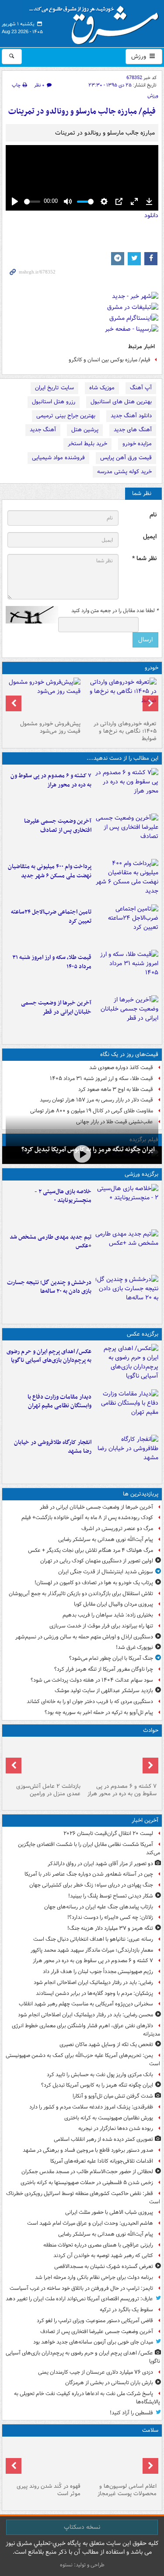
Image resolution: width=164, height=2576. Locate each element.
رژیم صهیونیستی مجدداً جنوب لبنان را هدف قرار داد (98, 1972)
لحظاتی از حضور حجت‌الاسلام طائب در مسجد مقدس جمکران (87, 2172)
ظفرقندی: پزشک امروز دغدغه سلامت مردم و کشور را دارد (91, 2107)
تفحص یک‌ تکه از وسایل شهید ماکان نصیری (106, 2045)
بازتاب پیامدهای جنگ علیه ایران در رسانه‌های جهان (99, 1907)
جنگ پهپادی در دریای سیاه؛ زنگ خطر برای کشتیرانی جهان (91, 1885)
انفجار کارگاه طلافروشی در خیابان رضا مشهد (53, 1447)
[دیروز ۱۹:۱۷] (127, 834)
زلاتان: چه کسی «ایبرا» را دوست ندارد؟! (110, 1917)
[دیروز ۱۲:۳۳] (127, 1016)
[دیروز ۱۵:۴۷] (127, 1250)
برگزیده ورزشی (141, 1174)
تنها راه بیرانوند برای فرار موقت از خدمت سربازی (101, 1626)
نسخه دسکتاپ (82, 2527)
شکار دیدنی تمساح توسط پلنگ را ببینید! (111, 1896)
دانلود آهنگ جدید (131, 416)
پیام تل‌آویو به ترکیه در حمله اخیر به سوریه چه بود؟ (99, 1712)
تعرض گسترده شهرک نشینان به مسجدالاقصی (104, 2266)
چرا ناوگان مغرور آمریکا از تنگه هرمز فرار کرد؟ (104, 1669)
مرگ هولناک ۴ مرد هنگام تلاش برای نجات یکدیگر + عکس (91, 1550)
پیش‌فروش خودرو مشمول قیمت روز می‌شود (50, 727)
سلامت (150, 2430)
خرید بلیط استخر (87, 444)
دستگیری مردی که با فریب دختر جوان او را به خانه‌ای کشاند (90, 1702)
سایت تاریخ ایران (54, 388)
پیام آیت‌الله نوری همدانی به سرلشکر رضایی (106, 1539)
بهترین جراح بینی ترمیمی (66, 416)
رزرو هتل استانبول (54, 402)
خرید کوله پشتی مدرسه (124, 472)
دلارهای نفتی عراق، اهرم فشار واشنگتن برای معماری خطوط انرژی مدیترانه (86, 2030)
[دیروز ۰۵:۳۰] (44, 2460)
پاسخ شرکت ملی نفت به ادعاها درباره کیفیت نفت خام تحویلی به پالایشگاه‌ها (87, 2398)
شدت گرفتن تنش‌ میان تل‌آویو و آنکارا (113, 2096)
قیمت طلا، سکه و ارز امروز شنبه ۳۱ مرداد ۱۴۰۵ (52, 962)
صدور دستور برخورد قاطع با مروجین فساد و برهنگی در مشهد (88, 2150)
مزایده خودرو (137, 444)
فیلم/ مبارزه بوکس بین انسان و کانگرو (110, 360)
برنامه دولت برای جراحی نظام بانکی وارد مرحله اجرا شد (94, 2277)
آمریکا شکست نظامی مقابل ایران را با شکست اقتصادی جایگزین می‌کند (89, 1849)
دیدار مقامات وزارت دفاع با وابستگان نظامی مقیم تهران (59, 1402)
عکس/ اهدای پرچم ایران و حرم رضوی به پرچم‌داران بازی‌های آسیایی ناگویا (49, 1356)
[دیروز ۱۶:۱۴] (120, 697)
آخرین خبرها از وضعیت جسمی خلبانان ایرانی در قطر (56, 1008)
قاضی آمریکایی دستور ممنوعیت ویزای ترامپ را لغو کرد (95, 2321)
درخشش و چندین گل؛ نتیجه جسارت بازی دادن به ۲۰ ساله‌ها (49, 1287)
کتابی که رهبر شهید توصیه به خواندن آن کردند (103, 2256)
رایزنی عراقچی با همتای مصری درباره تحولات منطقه (98, 2245)
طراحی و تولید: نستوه (82, 2565)
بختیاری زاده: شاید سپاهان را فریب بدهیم (108, 1615)
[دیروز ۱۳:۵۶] (127, 971)
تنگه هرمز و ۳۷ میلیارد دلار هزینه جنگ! (110, 1928)
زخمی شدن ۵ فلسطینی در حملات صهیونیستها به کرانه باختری (87, 2183)
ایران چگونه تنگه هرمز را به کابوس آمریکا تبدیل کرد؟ (97, 2085)
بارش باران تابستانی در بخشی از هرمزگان (109, 2383)
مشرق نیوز (97, 22)
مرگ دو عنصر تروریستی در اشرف (117, 1529)
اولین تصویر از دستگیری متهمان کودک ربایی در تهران (97, 1561)
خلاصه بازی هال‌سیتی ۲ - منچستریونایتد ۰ (63, 1196)
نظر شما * (144, 559)
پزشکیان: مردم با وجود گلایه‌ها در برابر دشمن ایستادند (94, 1993)
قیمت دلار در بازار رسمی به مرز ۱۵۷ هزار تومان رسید (96, 1100)
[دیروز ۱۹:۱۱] (127, 1365)
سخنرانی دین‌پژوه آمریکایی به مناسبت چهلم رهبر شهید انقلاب (86, 2004)
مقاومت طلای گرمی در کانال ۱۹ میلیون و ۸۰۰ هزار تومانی (92, 1111)
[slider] (32, 202)
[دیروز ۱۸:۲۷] (127, 880)
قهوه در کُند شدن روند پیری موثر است (49, 2490)
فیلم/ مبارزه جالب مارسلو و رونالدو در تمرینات (82, 112)
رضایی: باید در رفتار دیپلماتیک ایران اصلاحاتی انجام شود (93, 1982)
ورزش (140, 56)
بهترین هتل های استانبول (121, 402)
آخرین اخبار (145, 1820)
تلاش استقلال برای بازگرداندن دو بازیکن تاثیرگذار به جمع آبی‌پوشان (81, 1594)
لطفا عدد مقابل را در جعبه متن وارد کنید (115, 611)
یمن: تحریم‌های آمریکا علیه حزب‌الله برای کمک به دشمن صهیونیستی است (83, 2060)
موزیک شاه (102, 388)
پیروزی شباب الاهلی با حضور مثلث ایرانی (109, 2212)
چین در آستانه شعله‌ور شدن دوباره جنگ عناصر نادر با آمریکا (89, 1874)
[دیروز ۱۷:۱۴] (127, 1205)
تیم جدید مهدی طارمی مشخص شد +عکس (51, 1242)
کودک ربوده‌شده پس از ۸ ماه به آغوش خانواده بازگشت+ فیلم (87, 1518)
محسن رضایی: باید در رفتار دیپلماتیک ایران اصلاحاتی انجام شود (85, 2015)
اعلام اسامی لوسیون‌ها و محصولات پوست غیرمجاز (127, 2490)
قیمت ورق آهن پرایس (126, 458)
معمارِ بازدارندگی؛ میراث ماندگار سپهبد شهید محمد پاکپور (92, 1950)
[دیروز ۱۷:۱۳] (127, 925)
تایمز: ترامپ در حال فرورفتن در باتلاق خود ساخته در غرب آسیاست (81, 2288)
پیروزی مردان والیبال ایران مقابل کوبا (113, 1604)
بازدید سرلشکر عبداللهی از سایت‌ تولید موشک (104, 1691)
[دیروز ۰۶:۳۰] (120, 2460)
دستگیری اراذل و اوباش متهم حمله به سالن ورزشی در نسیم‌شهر (84, 1637)
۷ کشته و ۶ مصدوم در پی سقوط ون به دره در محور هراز (51, 780)
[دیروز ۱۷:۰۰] (127, 1410)
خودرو (152, 668)
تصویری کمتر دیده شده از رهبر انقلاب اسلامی (103, 2139)
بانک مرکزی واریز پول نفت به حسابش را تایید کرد (100, 2075)
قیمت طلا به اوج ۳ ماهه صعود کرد (116, 1089)
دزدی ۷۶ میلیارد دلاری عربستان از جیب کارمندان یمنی (96, 2372)
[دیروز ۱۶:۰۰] (127, 1456)
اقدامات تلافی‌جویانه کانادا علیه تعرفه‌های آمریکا (102, 2161)
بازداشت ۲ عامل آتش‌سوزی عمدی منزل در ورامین (48, 1790)
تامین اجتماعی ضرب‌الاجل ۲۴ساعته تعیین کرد (51, 917)
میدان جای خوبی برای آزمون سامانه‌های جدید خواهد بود (93, 2342)
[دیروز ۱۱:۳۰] (127, 1296)
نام (153, 515)
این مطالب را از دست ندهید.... (122, 758)
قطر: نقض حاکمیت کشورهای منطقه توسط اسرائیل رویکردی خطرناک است (83, 2198)
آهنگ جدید (43, 430)
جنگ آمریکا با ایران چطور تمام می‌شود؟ (111, 1658)
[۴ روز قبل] (44, 697)
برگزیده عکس (143, 1334)
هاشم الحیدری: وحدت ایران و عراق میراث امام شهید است (90, 2223)
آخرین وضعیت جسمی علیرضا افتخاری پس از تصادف (58, 826)
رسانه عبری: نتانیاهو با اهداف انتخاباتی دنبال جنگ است (93, 1939)
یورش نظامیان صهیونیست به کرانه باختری (109, 2118)
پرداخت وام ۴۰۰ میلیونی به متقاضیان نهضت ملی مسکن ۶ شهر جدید (50, 871)
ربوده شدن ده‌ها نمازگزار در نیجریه (116, 2128)
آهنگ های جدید (133, 430)
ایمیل (150, 537)
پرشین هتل (85, 430)
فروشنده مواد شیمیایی (58, 458)
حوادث (151, 1730)
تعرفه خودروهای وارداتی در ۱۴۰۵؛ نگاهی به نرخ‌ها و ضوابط (125, 731)
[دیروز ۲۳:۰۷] (127, 789)
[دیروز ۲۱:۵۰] (82, 1154)
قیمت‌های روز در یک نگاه (129, 1054)
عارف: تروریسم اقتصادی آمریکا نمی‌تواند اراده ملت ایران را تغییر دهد (79, 2299)
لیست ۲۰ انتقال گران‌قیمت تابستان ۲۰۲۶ (108, 1833)
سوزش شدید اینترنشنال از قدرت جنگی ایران (106, 1572)
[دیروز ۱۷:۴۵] (44, 1760)
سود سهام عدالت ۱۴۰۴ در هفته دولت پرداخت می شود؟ (92, 1680)
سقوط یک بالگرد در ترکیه (126, 2310)
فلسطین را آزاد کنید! (131, 2413)
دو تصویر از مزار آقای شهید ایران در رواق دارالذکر (100, 1864)
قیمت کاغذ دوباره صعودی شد (121, 1068)
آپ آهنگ (141, 388)
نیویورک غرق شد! (134, 1647)
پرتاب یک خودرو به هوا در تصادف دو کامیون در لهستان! (94, 1583)
